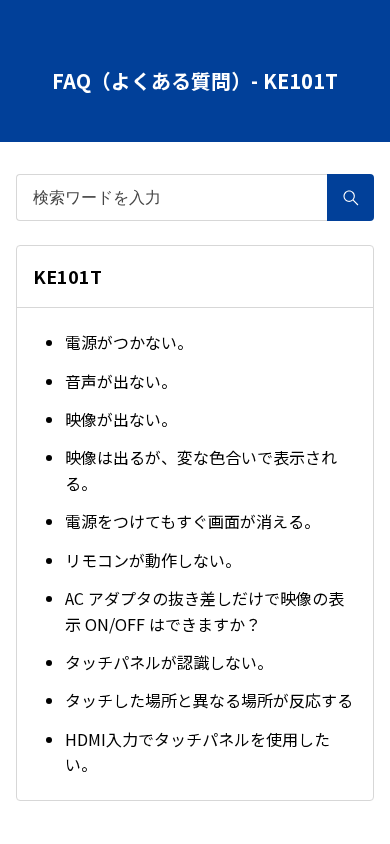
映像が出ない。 (121, 419)
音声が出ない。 (121, 381)
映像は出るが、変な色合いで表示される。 (201, 470)
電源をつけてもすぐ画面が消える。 (192, 521)
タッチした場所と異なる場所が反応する (209, 700)
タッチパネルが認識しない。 (169, 662)
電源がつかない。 (129, 342)
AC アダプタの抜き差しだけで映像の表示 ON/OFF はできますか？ (204, 611)
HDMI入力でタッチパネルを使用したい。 (197, 752)
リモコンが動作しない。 (153, 560)
